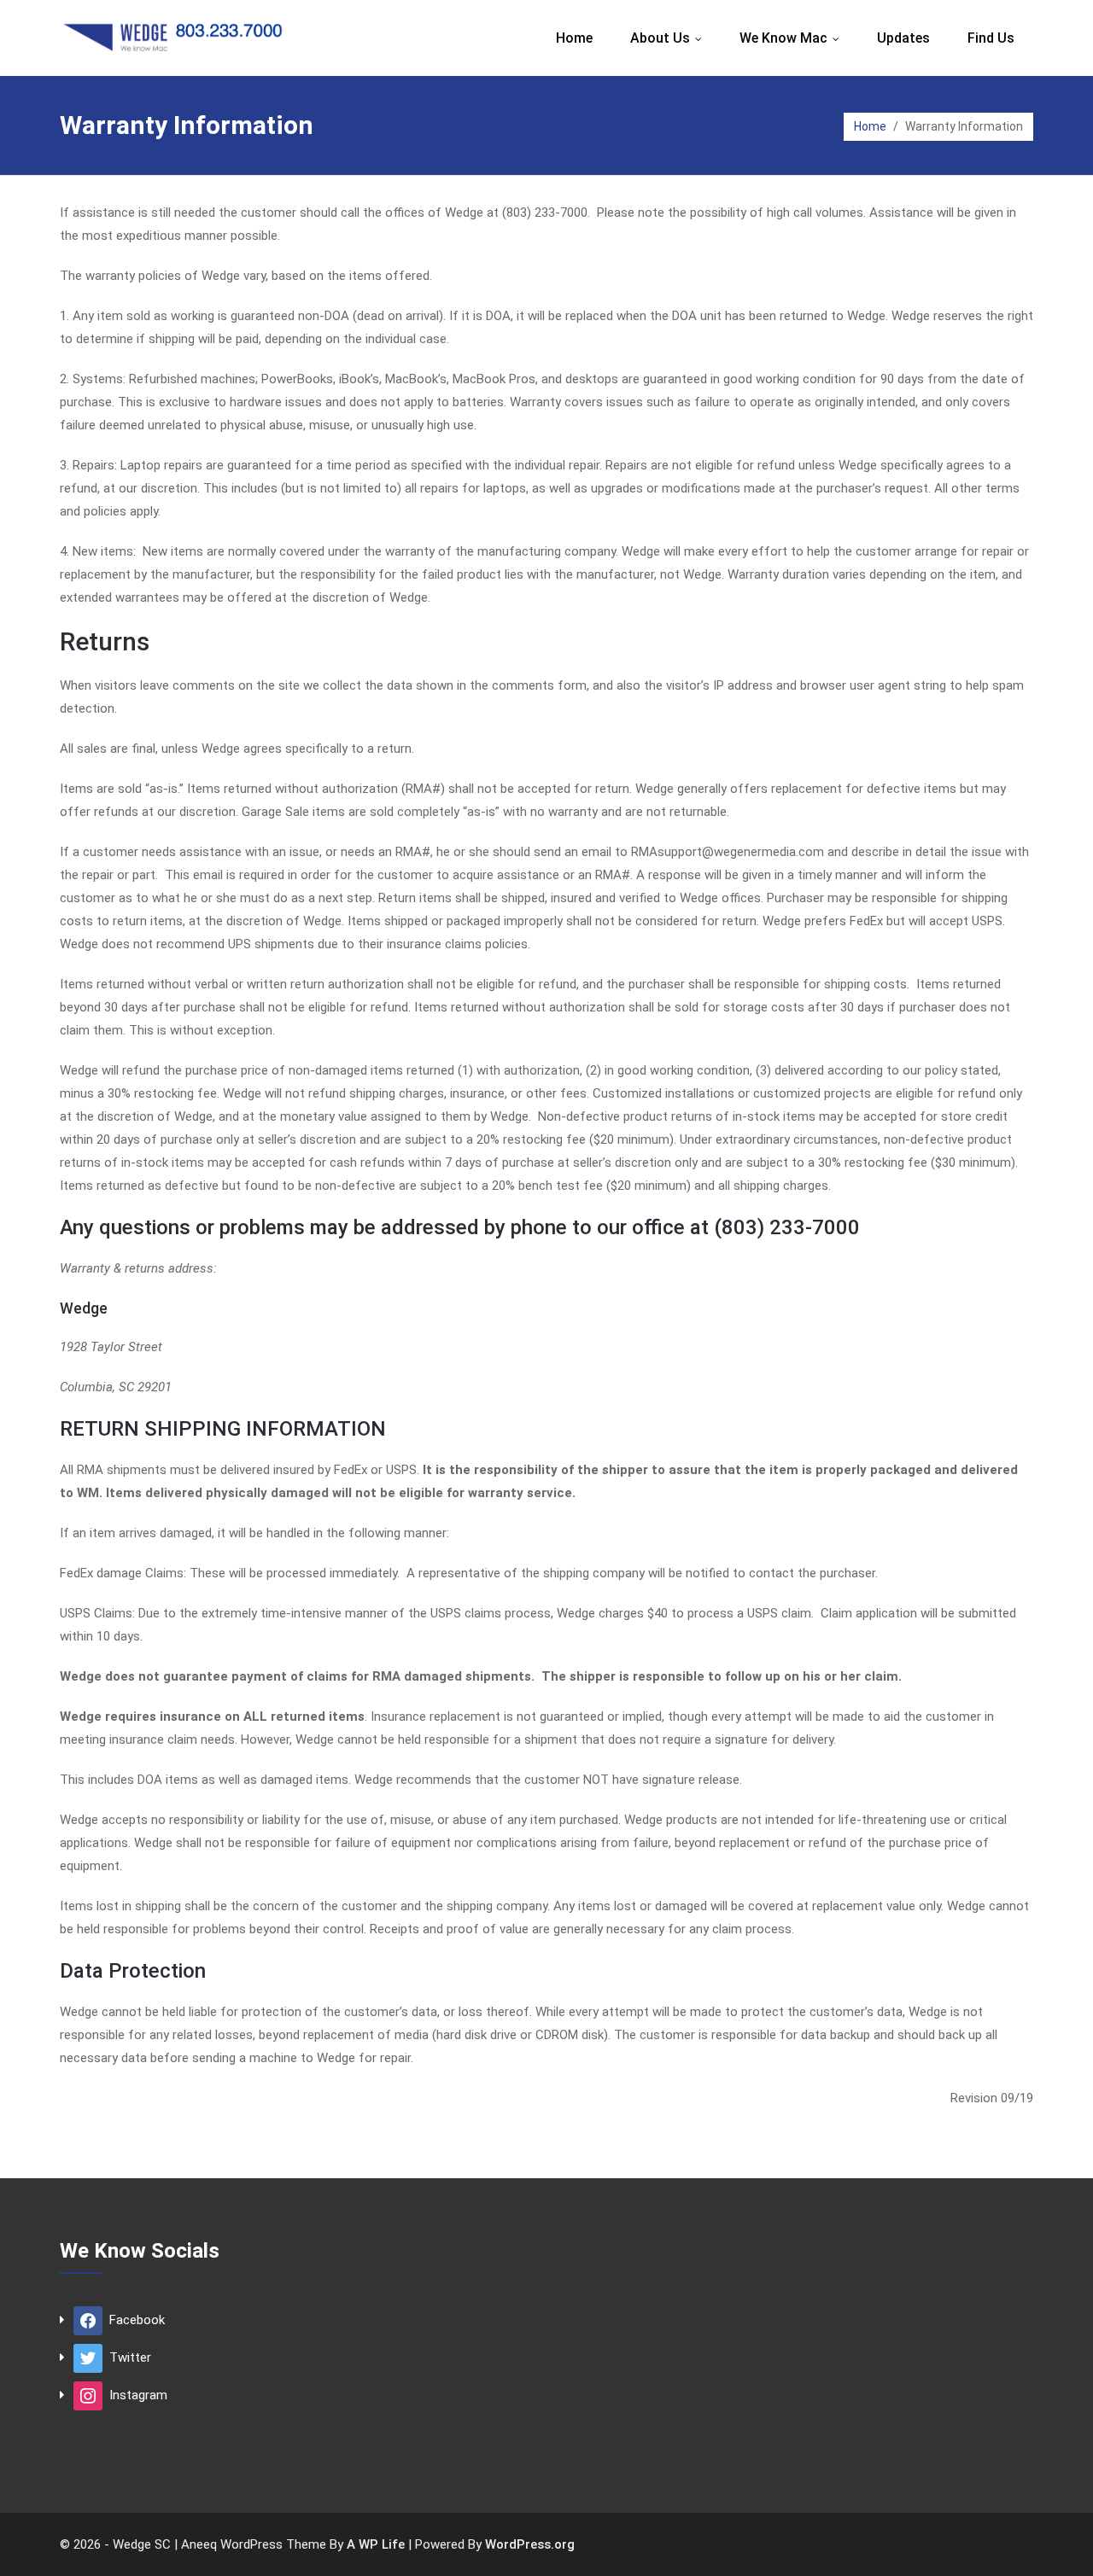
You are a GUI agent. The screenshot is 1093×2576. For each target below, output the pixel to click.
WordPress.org (530, 2544)
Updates (903, 38)
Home (574, 38)
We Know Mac (793, 38)
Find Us (991, 38)
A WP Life (376, 2544)
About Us (670, 38)
